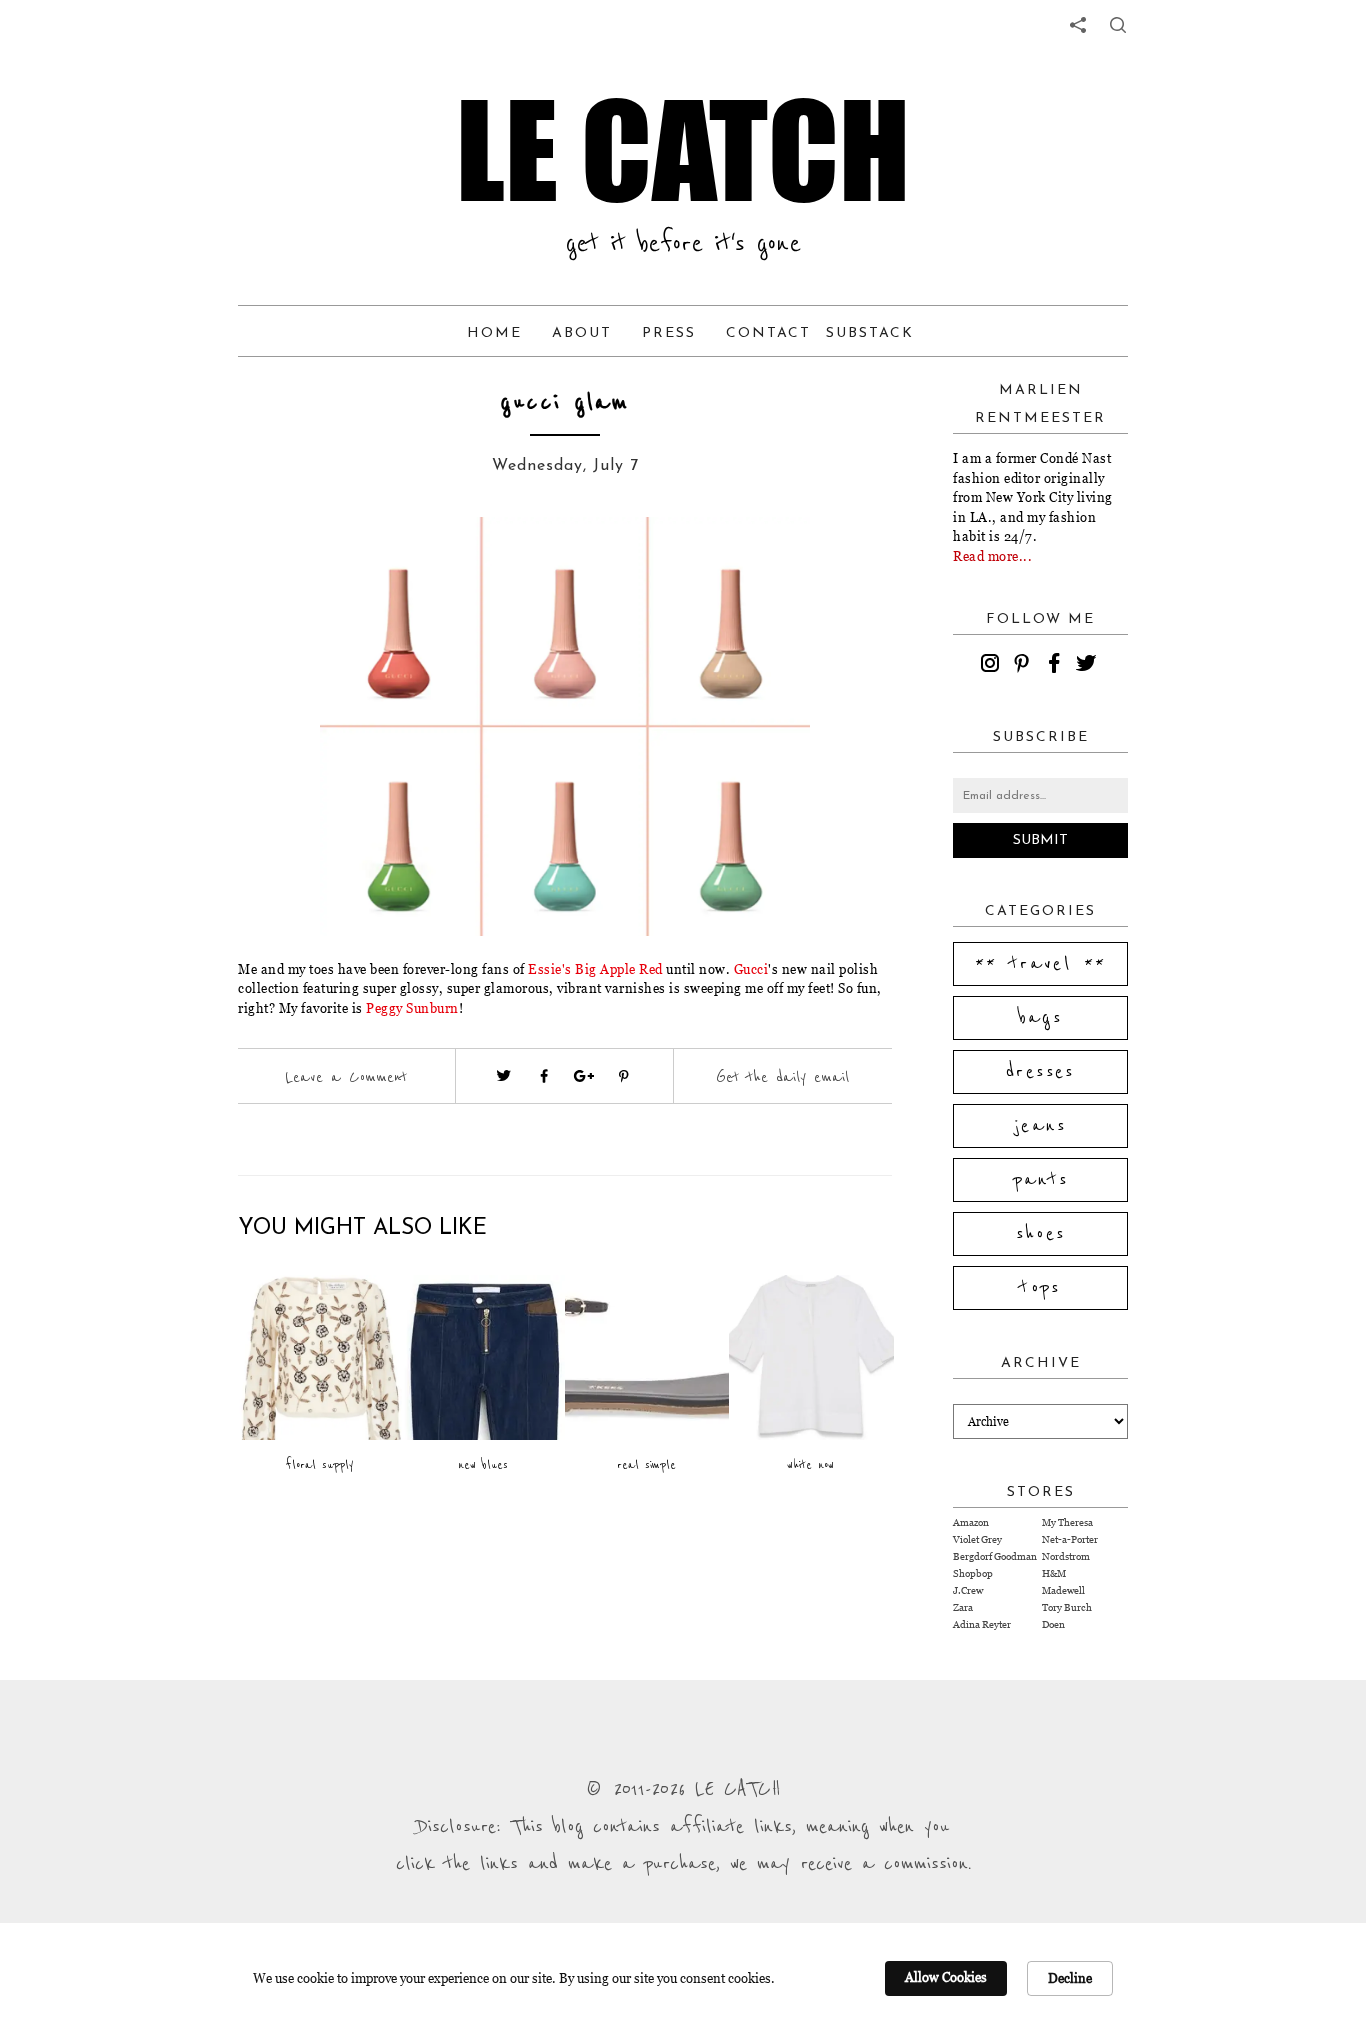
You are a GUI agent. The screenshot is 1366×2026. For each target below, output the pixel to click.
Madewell (1063, 1590)
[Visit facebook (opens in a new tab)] (544, 1076)
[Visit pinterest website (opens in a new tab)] (283, 562)
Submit (1040, 840)
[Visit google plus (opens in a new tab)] (584, 1076)
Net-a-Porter (1070, 1539)
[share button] (1118, 25)
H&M (1054, 1573)
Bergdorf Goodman (995, 1556)
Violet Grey (977, 1539)
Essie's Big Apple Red (595, 969)
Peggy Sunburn (412, 1008)
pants (1041, 1180)
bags (1041, 1018)
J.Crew (968, 1590)
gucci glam (565, 402)
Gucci (751, 969)
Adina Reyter (982, 1624)
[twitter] (1089, 666)
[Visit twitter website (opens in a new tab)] (504, 1076)
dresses (1040, 1072)
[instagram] (993, 666)
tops (1040, 1288)
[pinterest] (1025, 666)
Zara (963, 1607)
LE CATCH (683, 150)
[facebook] (1057, 666)
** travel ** (1041, 964)
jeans (1040, 1126)
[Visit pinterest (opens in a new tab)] (624, 1076)
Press (669, 333)
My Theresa (1067, 1522)
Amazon (971, 1522)
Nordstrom (1066, 1556)
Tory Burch (1067, 1607)
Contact (768, 333)
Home (494, 333)
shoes (1041, 1234)
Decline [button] (1070, 1978)
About (582, 333)
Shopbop (973, 1573)
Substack (870, 333)
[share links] (1078, 25)
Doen (1053, 1624)
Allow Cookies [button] (946, 1977)
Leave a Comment (346, 1077)
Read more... (992, 556)
